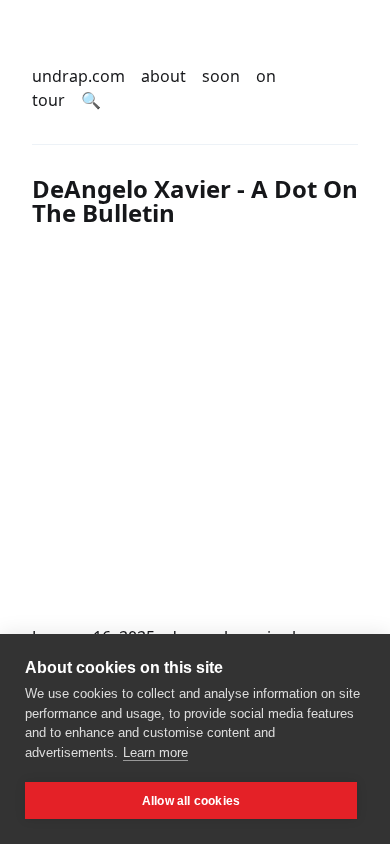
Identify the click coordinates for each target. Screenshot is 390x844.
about (163, 76)
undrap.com (78, 76)
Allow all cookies (191, 801)
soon (221, 76)
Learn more (155, 752)
